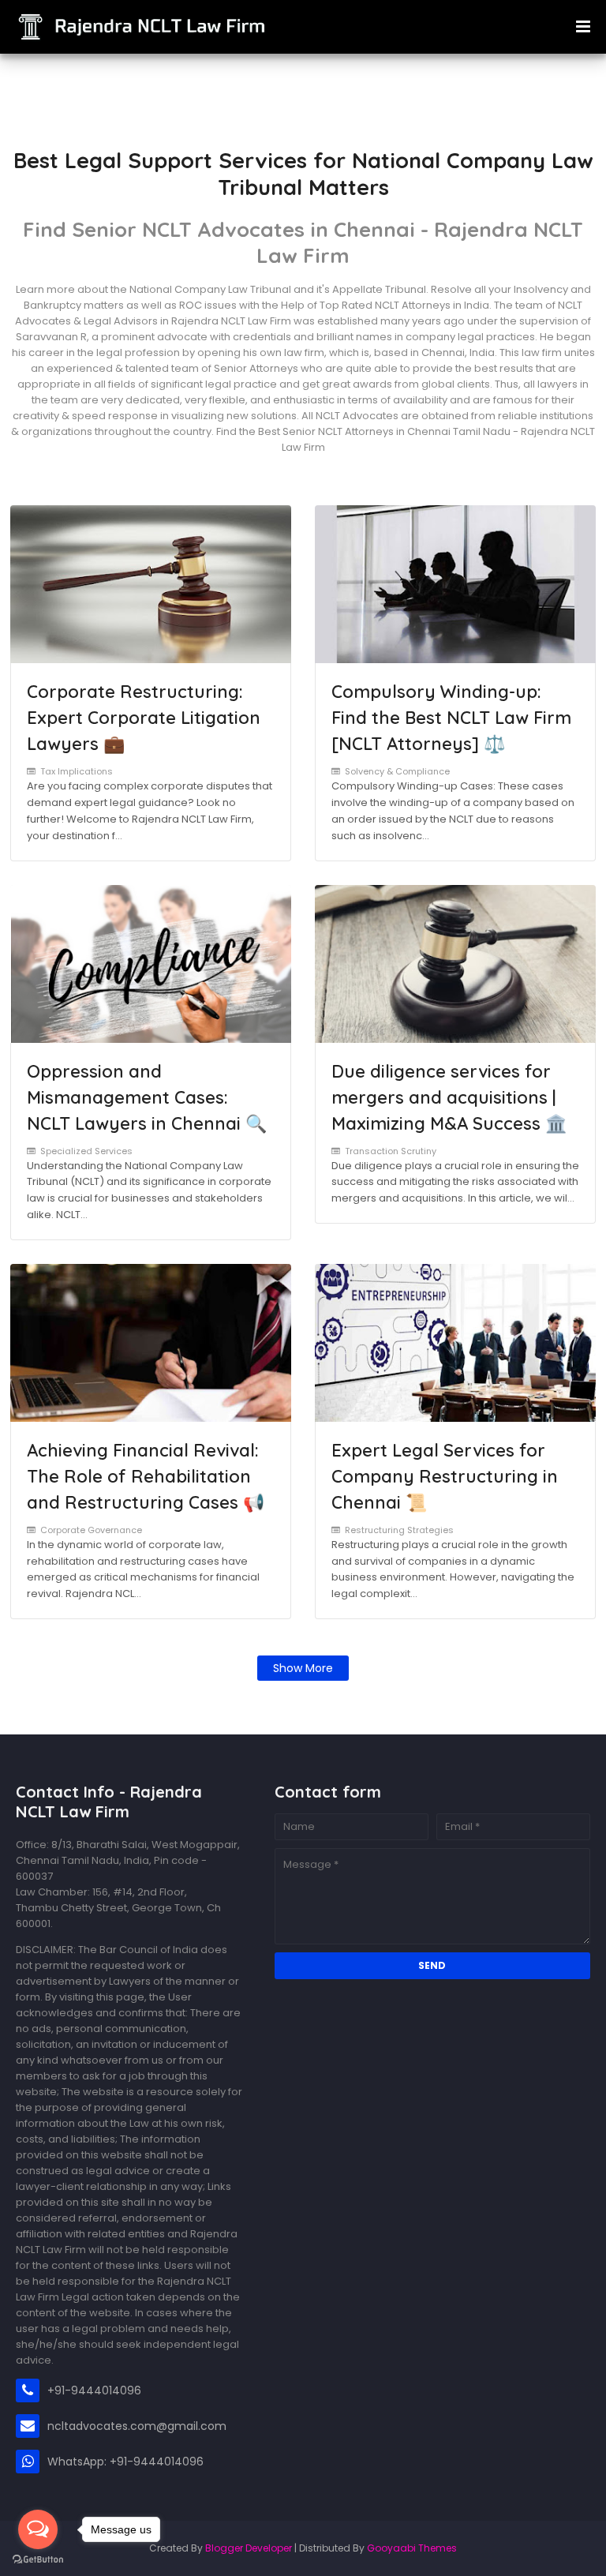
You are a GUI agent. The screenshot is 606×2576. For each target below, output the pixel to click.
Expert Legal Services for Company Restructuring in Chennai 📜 (445, 1476)
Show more (303, 1668)
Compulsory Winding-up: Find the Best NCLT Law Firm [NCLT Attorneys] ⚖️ (451, 718)
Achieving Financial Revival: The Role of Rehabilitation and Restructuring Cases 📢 (146, 1476)
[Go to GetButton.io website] (38, 2560)
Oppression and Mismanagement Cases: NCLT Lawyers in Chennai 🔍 (147, 1097)
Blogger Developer (249, 2548)
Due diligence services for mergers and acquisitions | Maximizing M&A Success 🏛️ (449, 1097)
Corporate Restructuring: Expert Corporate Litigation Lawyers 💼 (144, 718)
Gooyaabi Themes (412, 2548)
